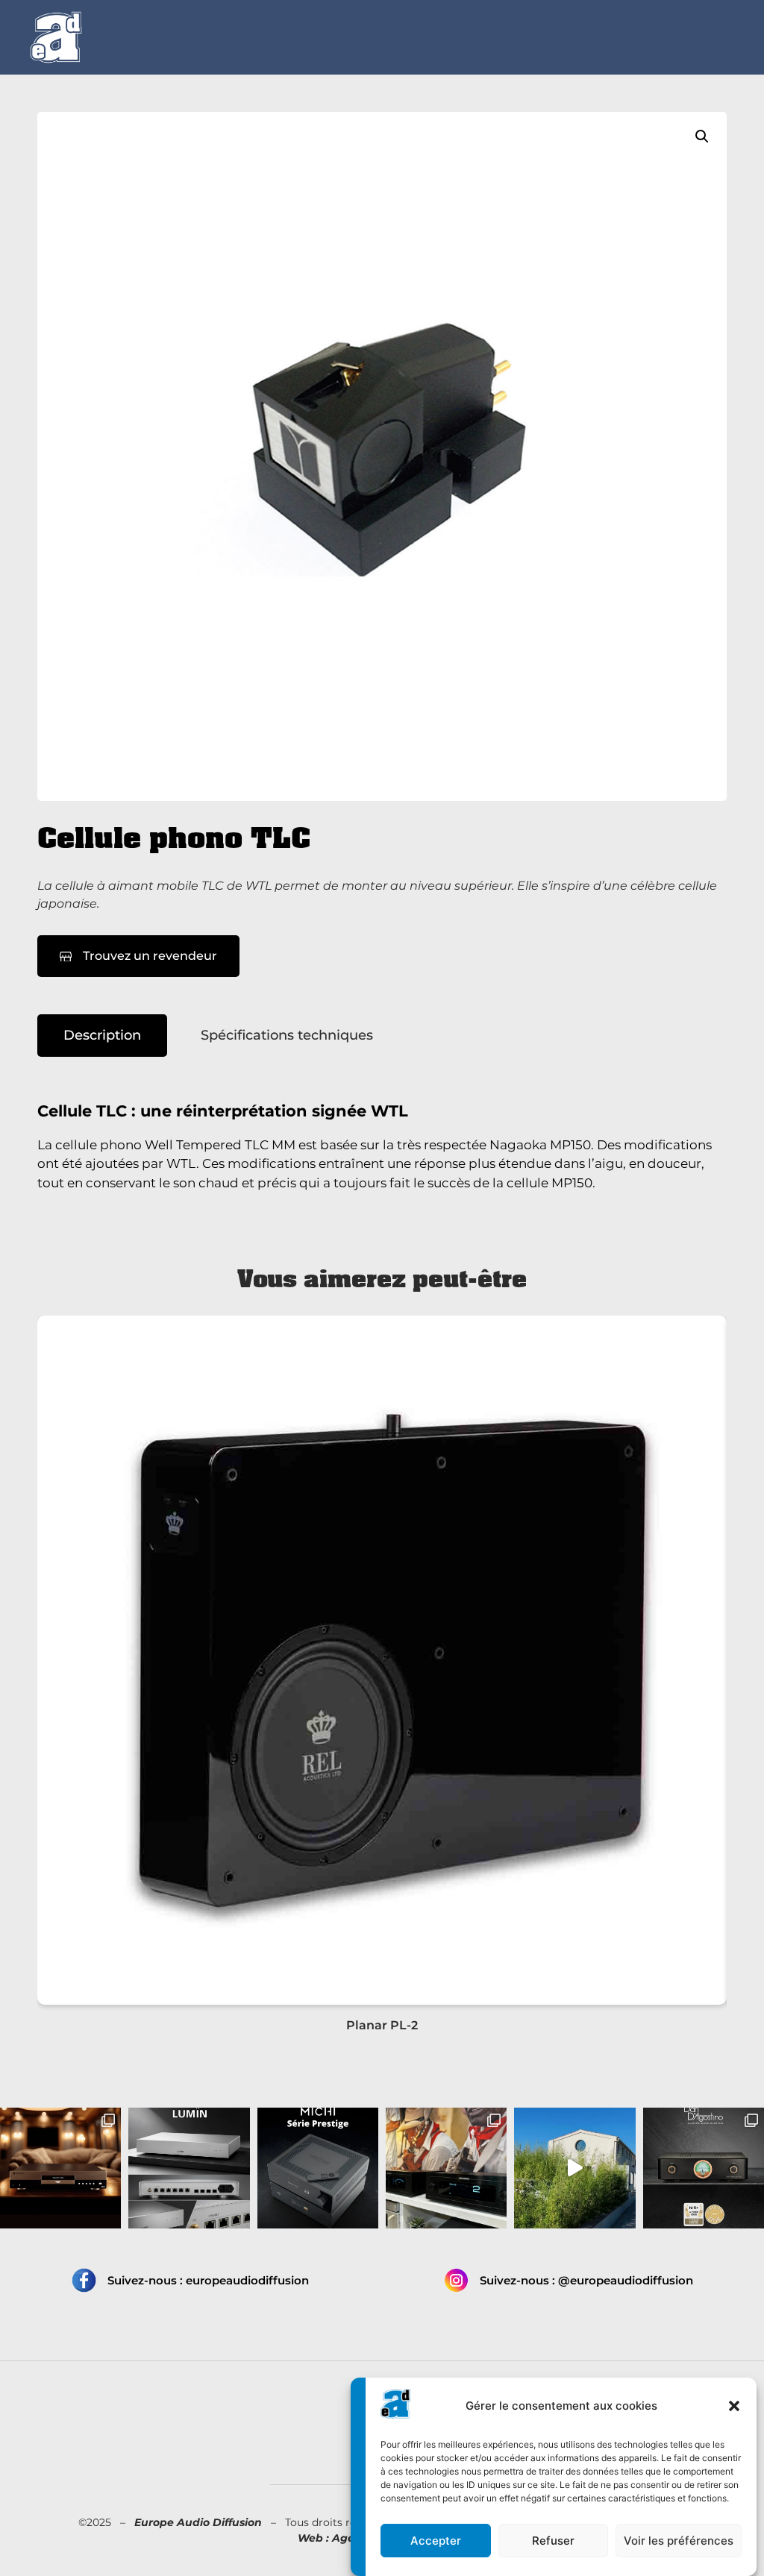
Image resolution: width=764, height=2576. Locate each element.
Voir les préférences (679, 2541)
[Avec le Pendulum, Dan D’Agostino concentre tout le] (704, 2168)
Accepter (436, 2541)
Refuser (553, 2541)
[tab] (102, 1036)
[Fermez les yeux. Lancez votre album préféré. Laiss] (318, 2168)
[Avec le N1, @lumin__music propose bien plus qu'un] (189, 2168)
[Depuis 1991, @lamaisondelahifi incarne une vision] (574, 2168)
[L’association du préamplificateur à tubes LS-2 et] (446, 2168)
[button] (734, 2406)
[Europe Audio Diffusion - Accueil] (56, 37)
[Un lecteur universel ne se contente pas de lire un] (60, 2168)
